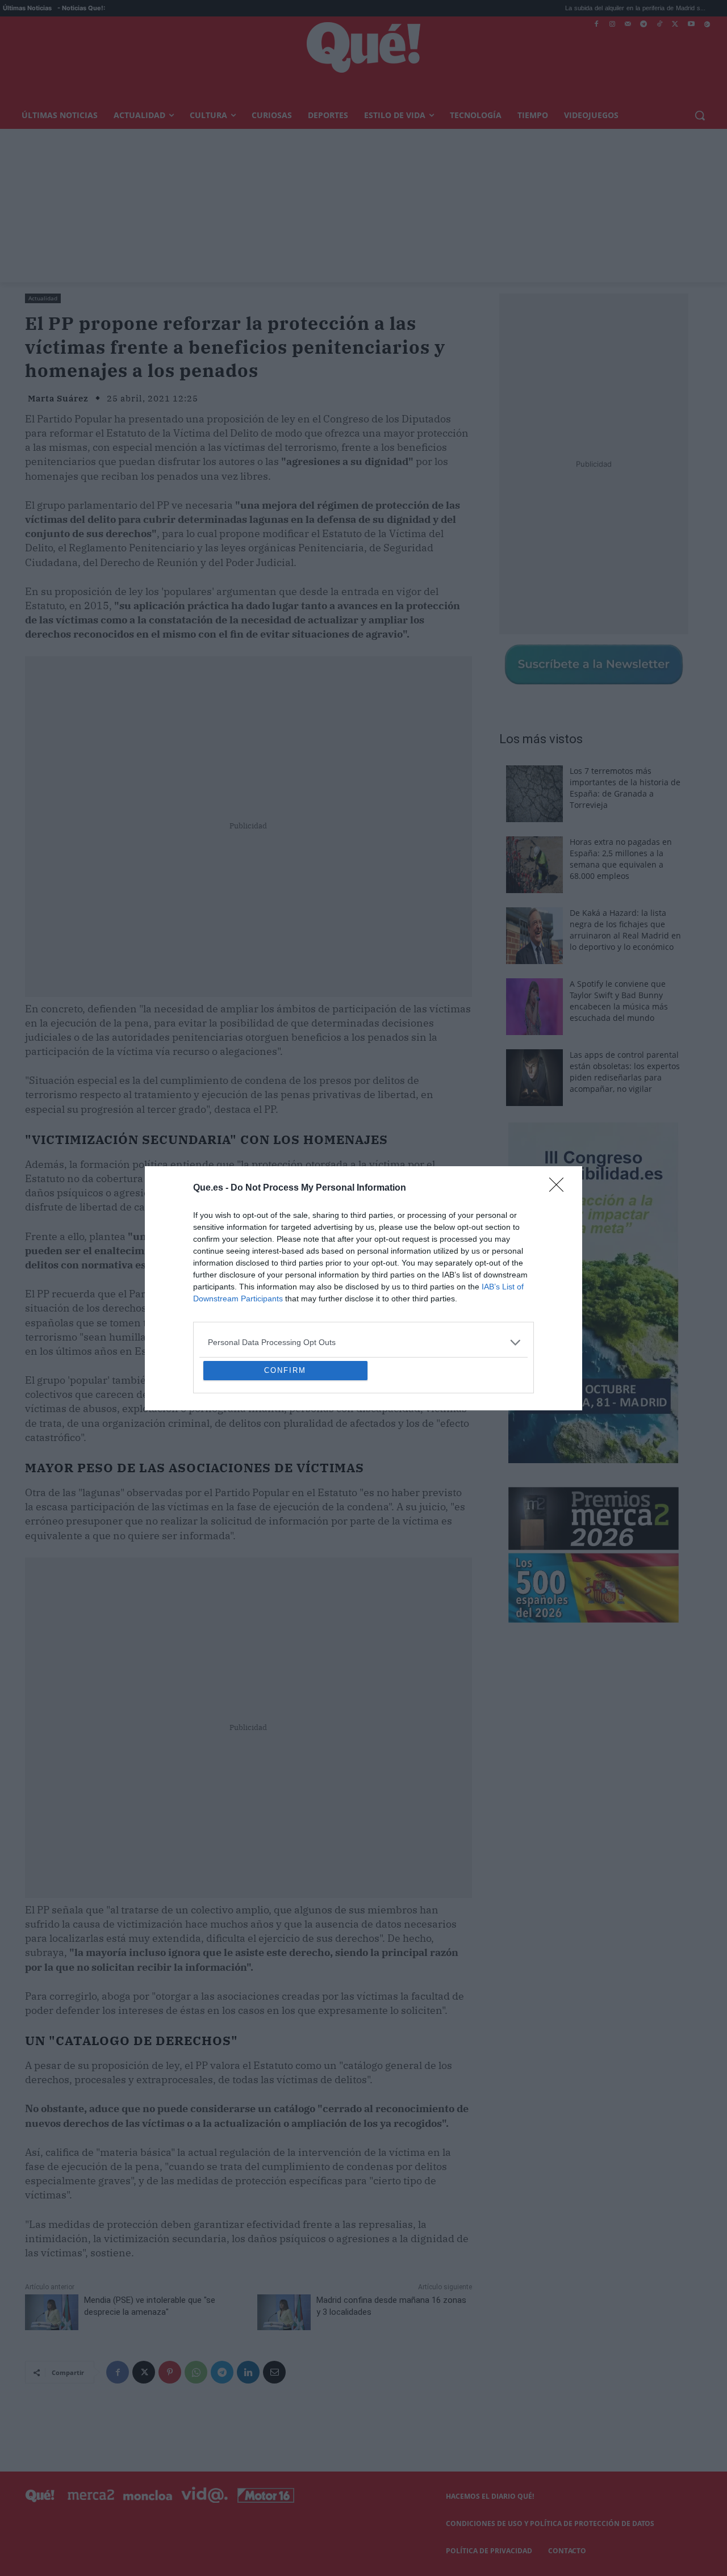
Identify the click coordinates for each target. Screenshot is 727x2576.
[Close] (560, 1106)
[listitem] (363, 1260)
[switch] (504, 1285)
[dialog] (363, 1288)
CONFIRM (285, 1453)
